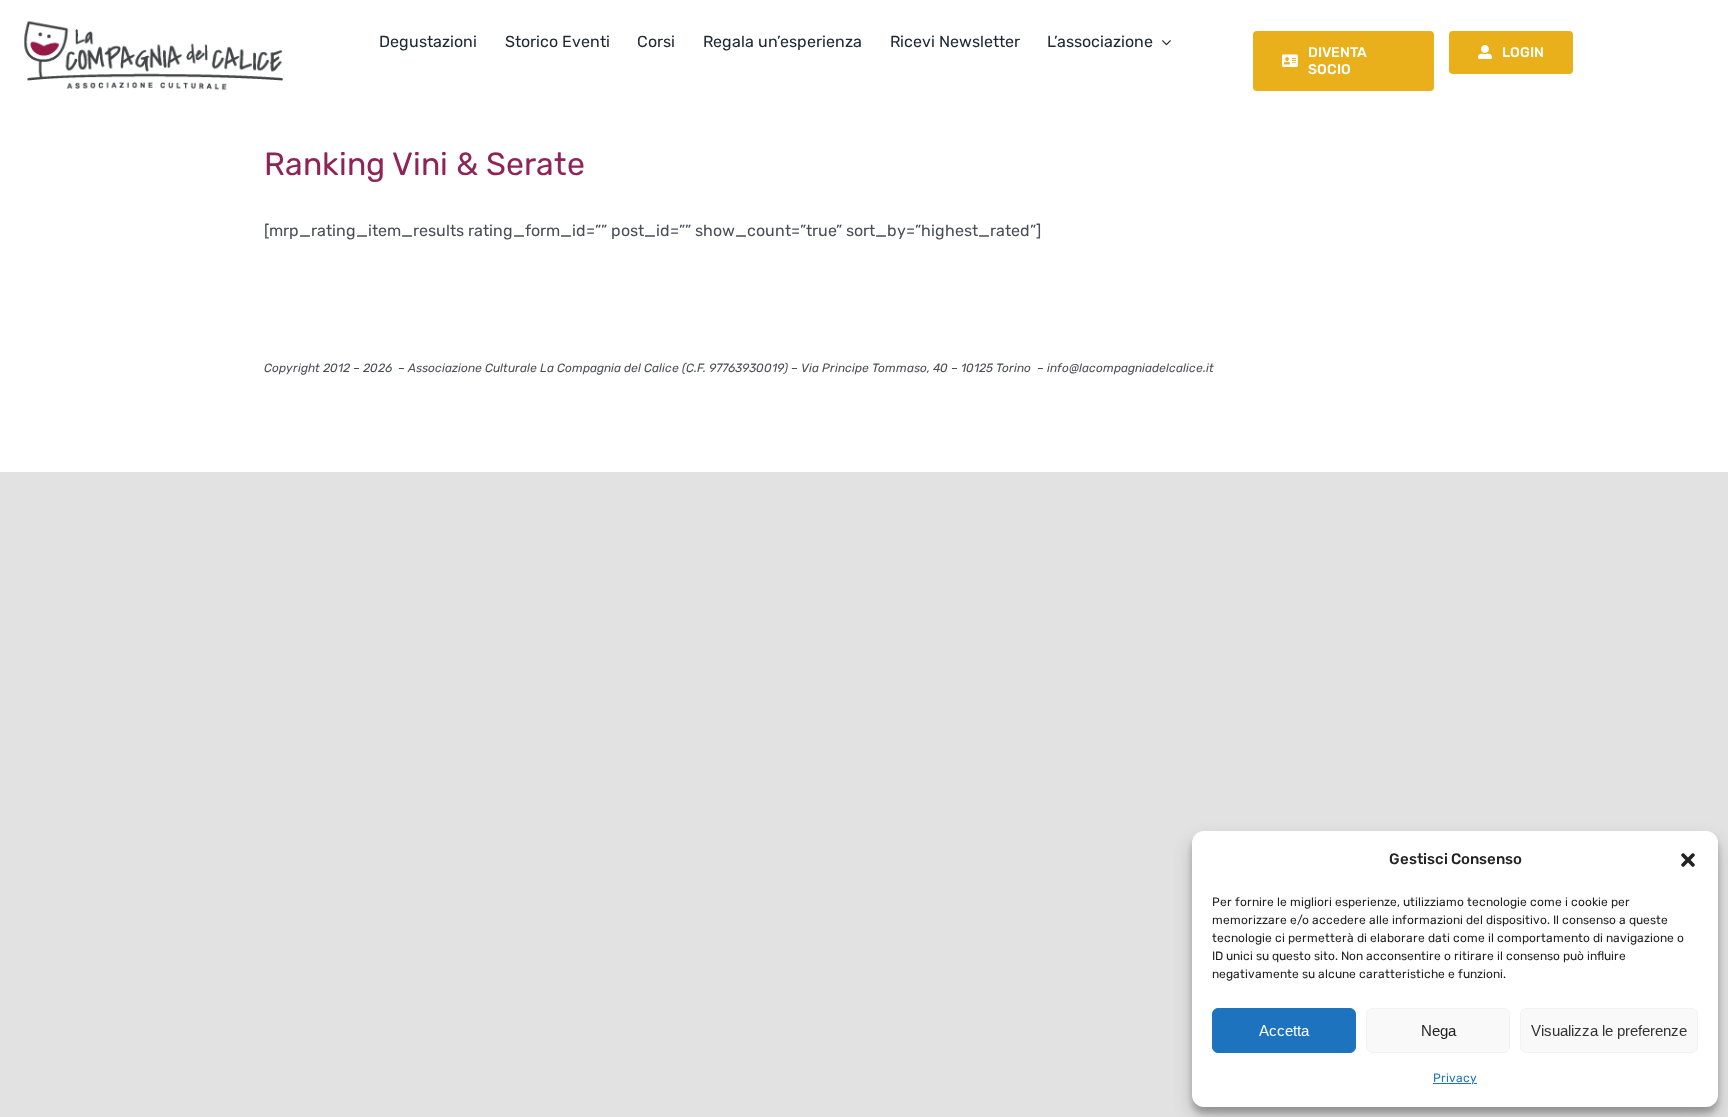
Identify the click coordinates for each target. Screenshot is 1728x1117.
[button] (1688, 860)
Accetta (1284, 1030)
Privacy (1455, 1078)
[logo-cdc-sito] (153, 17)
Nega (1438, 1030)
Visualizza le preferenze (1609, 1030)
